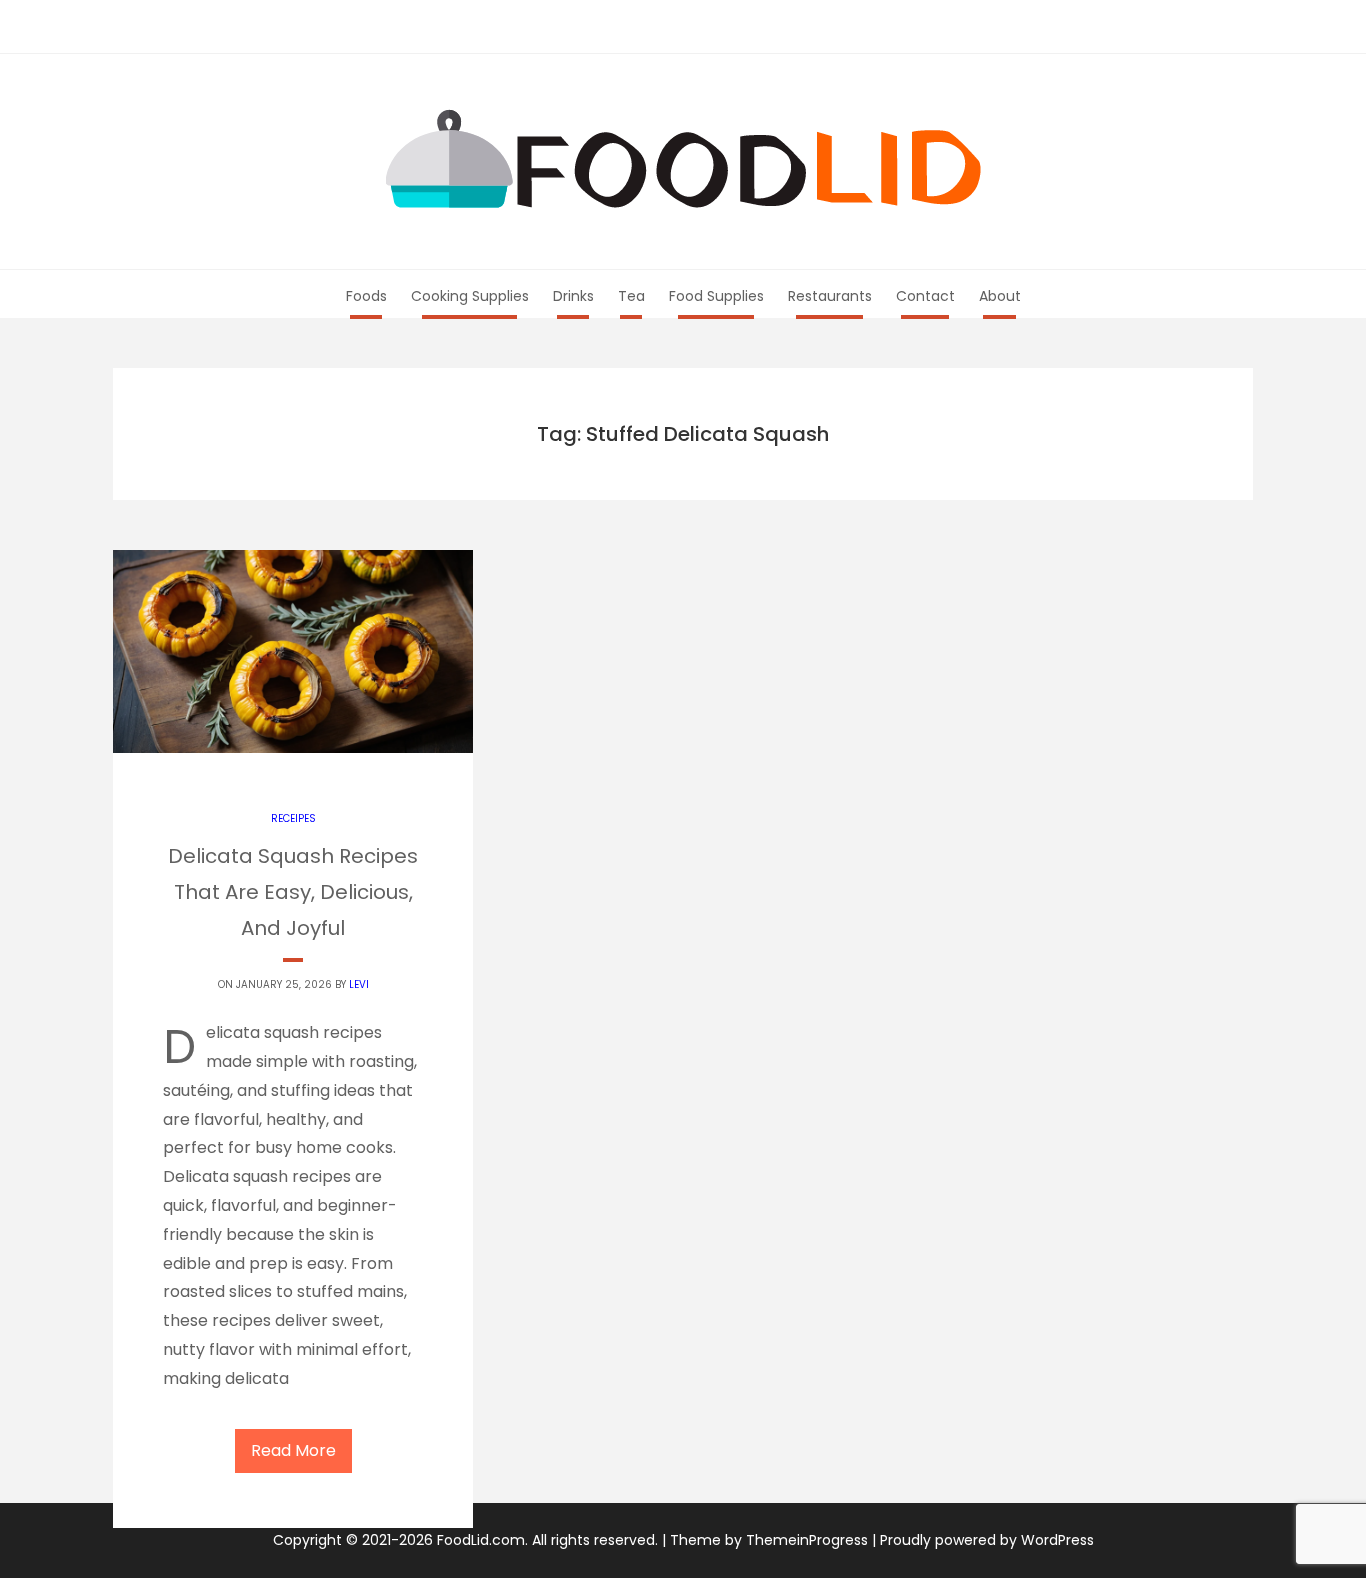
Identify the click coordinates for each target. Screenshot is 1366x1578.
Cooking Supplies (470, 296)
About (1000, 296)
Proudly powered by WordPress (987, 1540)
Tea (631, 296)
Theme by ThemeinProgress (769, 1540)
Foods (366, 296)
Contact (925, 296)
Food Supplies (716, 296)
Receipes (293, 818)
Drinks (573, 296)
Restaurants (830, 296)
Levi (359, 984)
